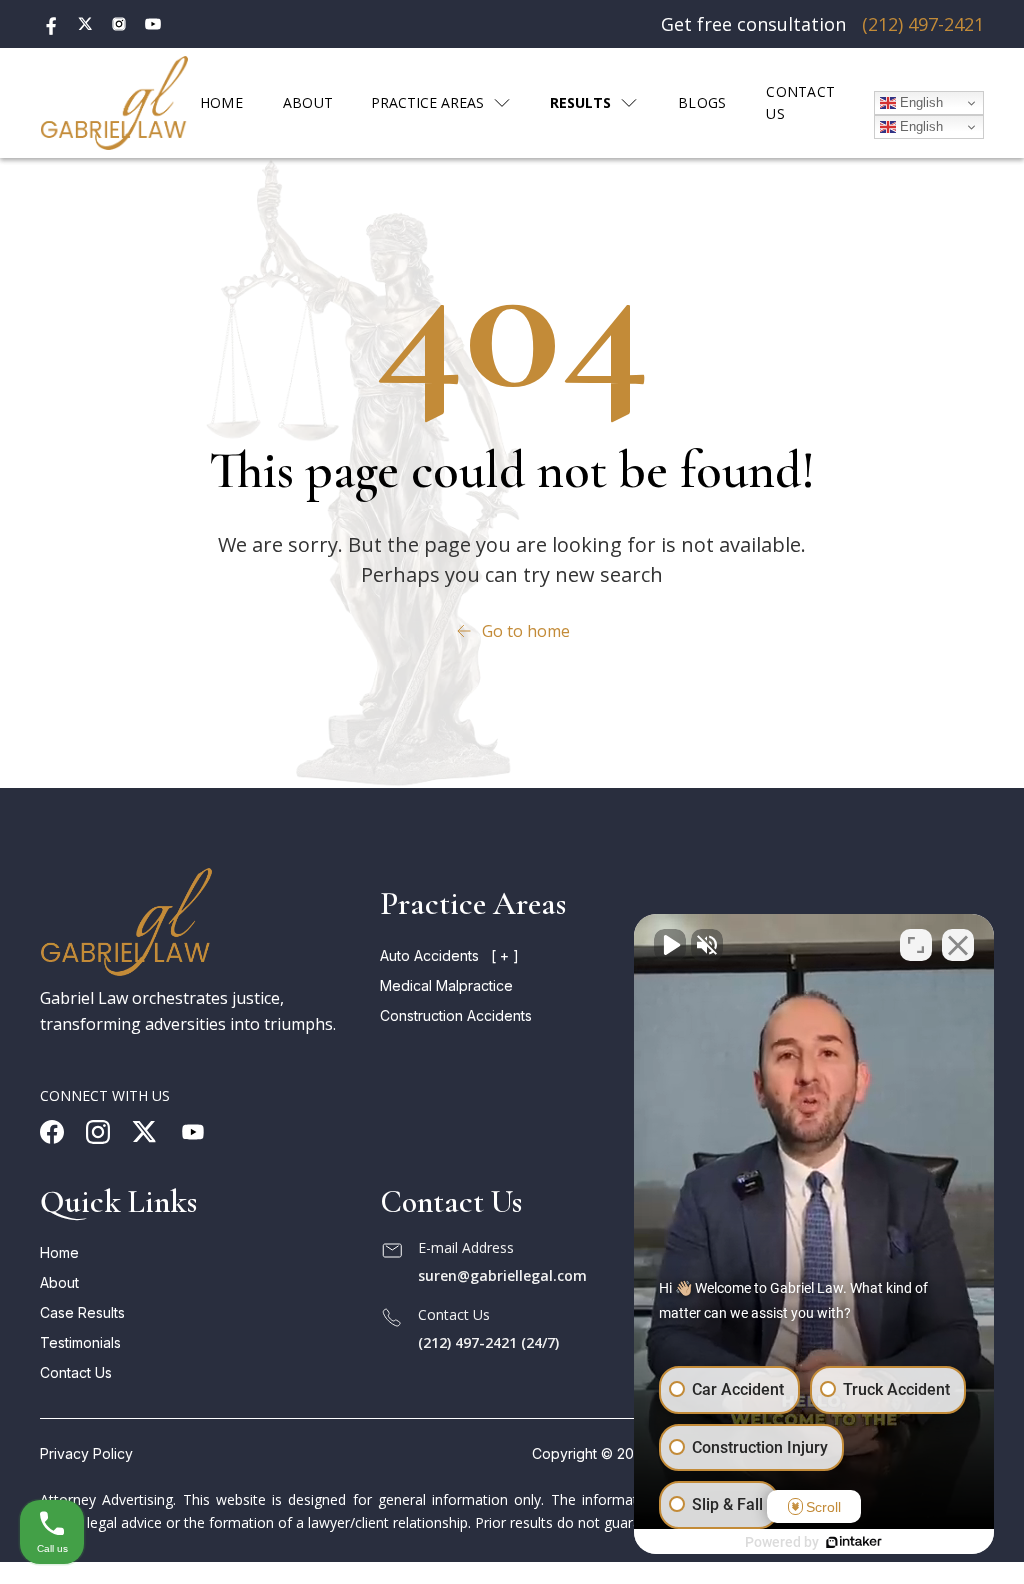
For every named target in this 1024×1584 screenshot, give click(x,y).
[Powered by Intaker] (854, 1542)
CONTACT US (800, 102)
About (59, 1282)
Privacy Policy (86, 1453)
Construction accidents (456, 1015)
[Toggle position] (916, 945)
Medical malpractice (446, 985)
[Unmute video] (670, 945)
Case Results (82, 1312)
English (919, 102)
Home (59, 1252)
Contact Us (76, 1372)
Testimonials (80, 1342)
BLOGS (702, 102)
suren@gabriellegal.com (502, 1275)
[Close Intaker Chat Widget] (958, 945)
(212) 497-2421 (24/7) (488, 1342)
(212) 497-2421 (923, 24)
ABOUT (308, 102)
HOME (221, 102)
